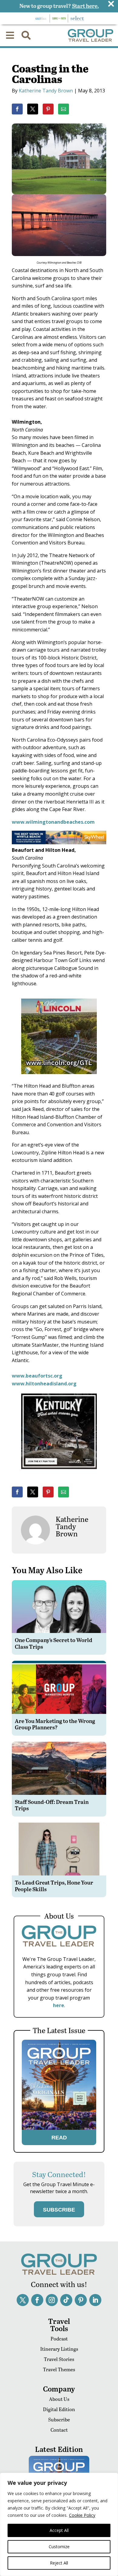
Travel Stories (59, 2359)
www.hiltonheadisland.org (44, 1384)
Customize (59, 2547)
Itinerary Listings (59, 2349)
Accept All (59, 2530)
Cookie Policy (82, 2515)
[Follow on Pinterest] (81, 2300)
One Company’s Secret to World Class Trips (54, 1643)
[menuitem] (10, 35)
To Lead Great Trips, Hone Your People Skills (54, 1886)
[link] (17, 109)
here (59, 2005)
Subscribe (59, 2419)
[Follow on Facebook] (37, 2300)
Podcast (59, 2339)
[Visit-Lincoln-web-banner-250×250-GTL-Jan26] (59, 1078)
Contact (59, 2430)
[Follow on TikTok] (66, 2300)
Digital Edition (59, 2409)
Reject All (59, 2563)
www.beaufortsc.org (37, 1376)
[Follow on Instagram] (52, 2300)
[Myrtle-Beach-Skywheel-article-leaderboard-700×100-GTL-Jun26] (59, 842)
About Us (59, 2399)
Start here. (85, 6)
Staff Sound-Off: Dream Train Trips (52, 1805)
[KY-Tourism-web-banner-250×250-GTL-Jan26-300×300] (59, 1473)
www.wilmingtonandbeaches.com (53, 822)
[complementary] (59, 2524)
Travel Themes (59, 2369)
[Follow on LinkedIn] (95, 2300)
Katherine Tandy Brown (46, 91)
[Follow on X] (23, 2300)
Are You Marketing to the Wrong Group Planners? (55, 1724)
